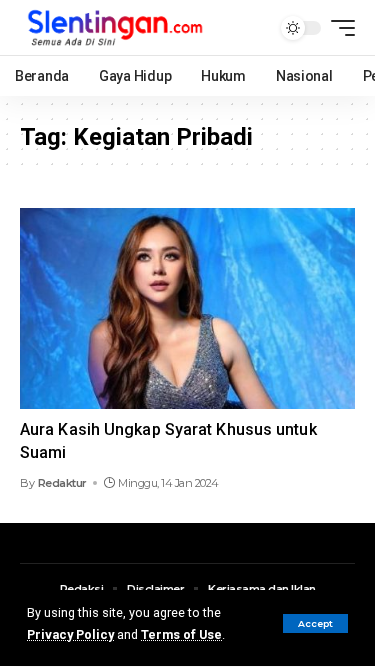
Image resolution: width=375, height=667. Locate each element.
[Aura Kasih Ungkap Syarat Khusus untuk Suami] (187, 308)
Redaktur (62, 483)
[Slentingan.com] (116, 27)
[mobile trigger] (338, 28)
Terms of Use (181, 634)
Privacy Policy (70, 634)
